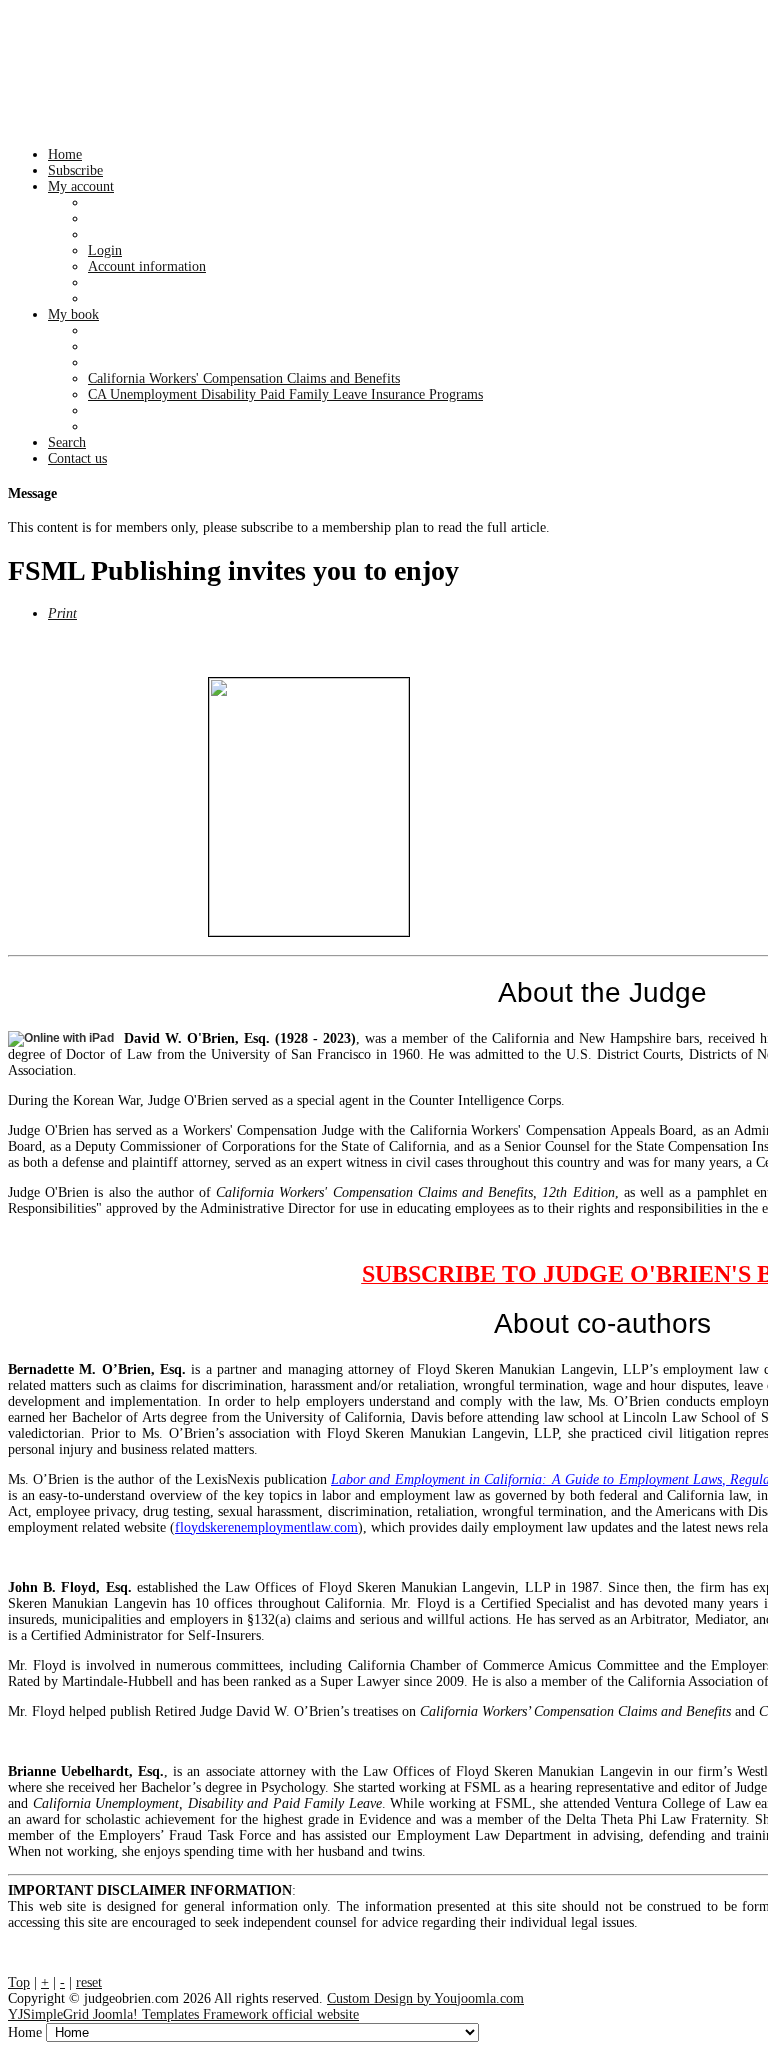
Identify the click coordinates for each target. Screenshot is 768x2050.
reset (89, 1982)
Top (19, 1982)
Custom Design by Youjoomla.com (425, 1998)
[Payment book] (309, 807)
